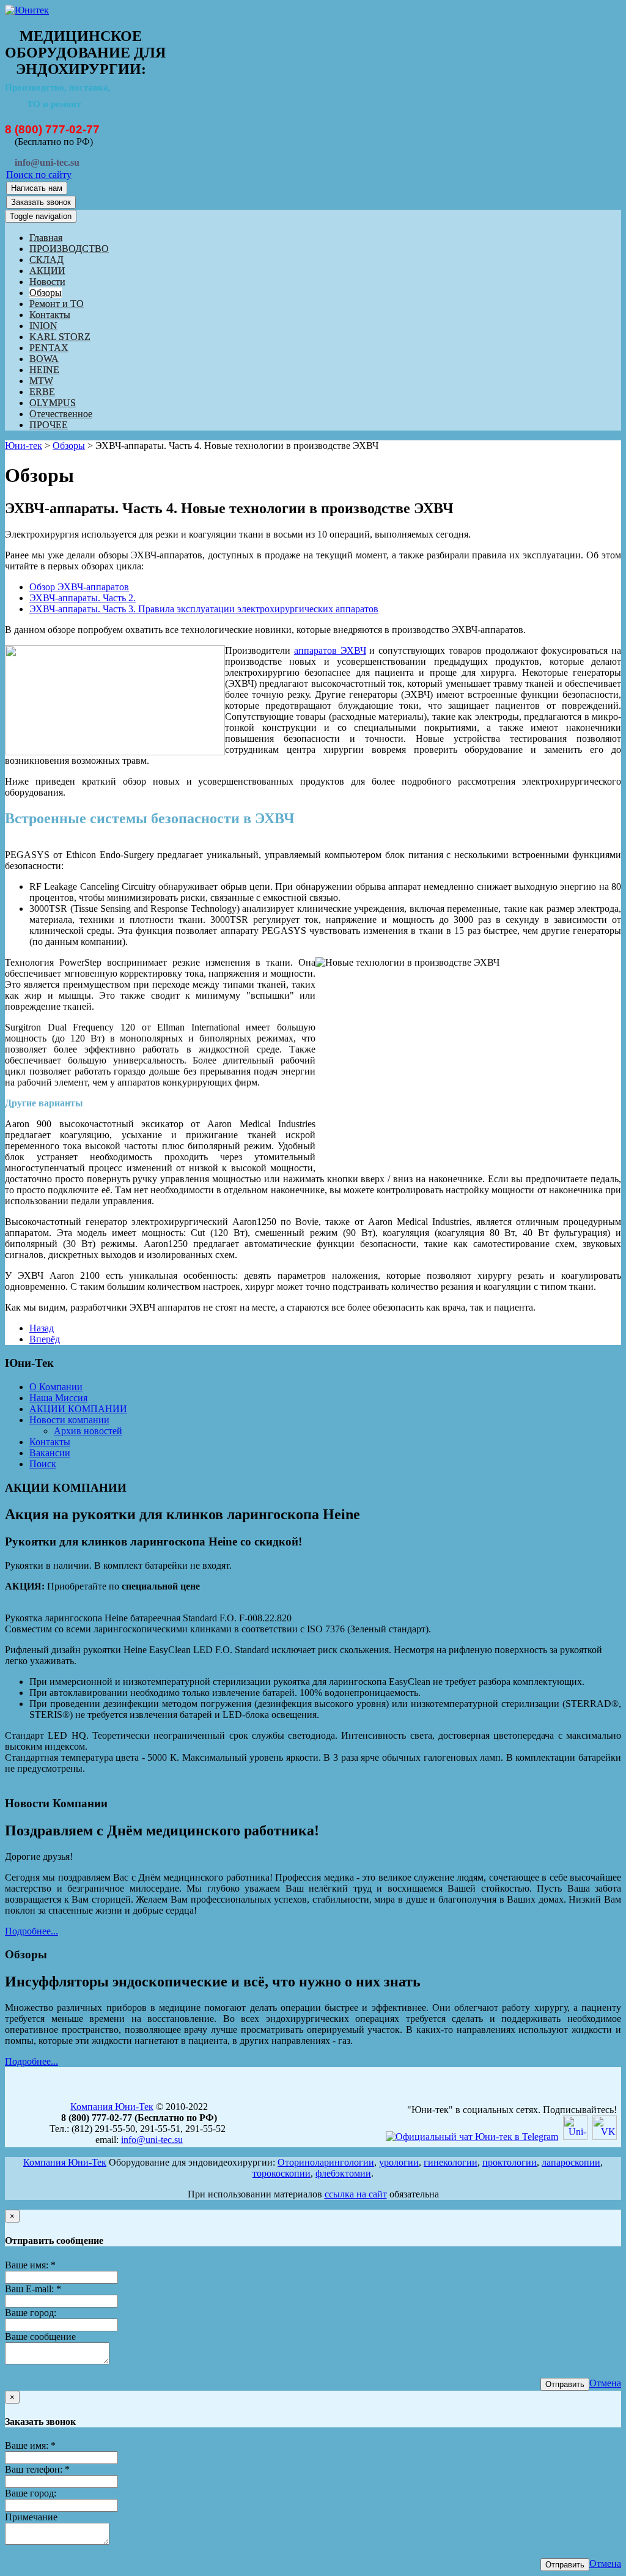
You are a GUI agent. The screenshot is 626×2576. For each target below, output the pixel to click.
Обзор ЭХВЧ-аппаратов (79, 587)
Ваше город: (31, 2313)
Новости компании (69, 1420)
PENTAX (49, 348)
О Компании (56, 1387)
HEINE (44, 370)
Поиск (43, 1464)
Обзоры (46, 293)
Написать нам (37, 188)
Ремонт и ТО (57, 304)
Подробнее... (31, 1931)
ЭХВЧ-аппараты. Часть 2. (83, 598)
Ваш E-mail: (33, 2289)
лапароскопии (571, 2162)
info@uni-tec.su (152, 2140)
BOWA (44, 359)
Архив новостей (88, 1431)
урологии (399, 2162)
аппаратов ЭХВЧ (330, 650)
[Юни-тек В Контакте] (605, 2137)
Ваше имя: (30, 2265)
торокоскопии (282, 2173)
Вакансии (50, 1453)
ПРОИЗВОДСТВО (69, 249)
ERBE (42, 392)
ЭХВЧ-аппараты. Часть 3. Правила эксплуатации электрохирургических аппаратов (204, 609)
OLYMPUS (53, 403)
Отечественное (61, 414)
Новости (47, 282)
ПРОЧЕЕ (49, 425)
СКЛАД (46, 260)
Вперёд (45, 1339)
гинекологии (451, 2162)
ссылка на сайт (356, 2194)
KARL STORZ (60, 337)
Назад (42, 1328)
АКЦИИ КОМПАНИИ (78, 1409)
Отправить (565, 2384)
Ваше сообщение (40, 2337)
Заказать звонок (41, 202)
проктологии (510, 2162)
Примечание (31, 2517)
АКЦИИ (47, 271)
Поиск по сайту (39, 175)
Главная (46, 238)
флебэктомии (343, 2173)
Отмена (605, 2383)
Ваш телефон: (37, 2469)
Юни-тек (24, 446)
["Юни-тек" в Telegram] (472, 2137)
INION (43, 326)
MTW (41, 381)
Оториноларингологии (326, 2162)
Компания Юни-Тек (112, 2107)
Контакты (50, 315)
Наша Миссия (58, 1398)
